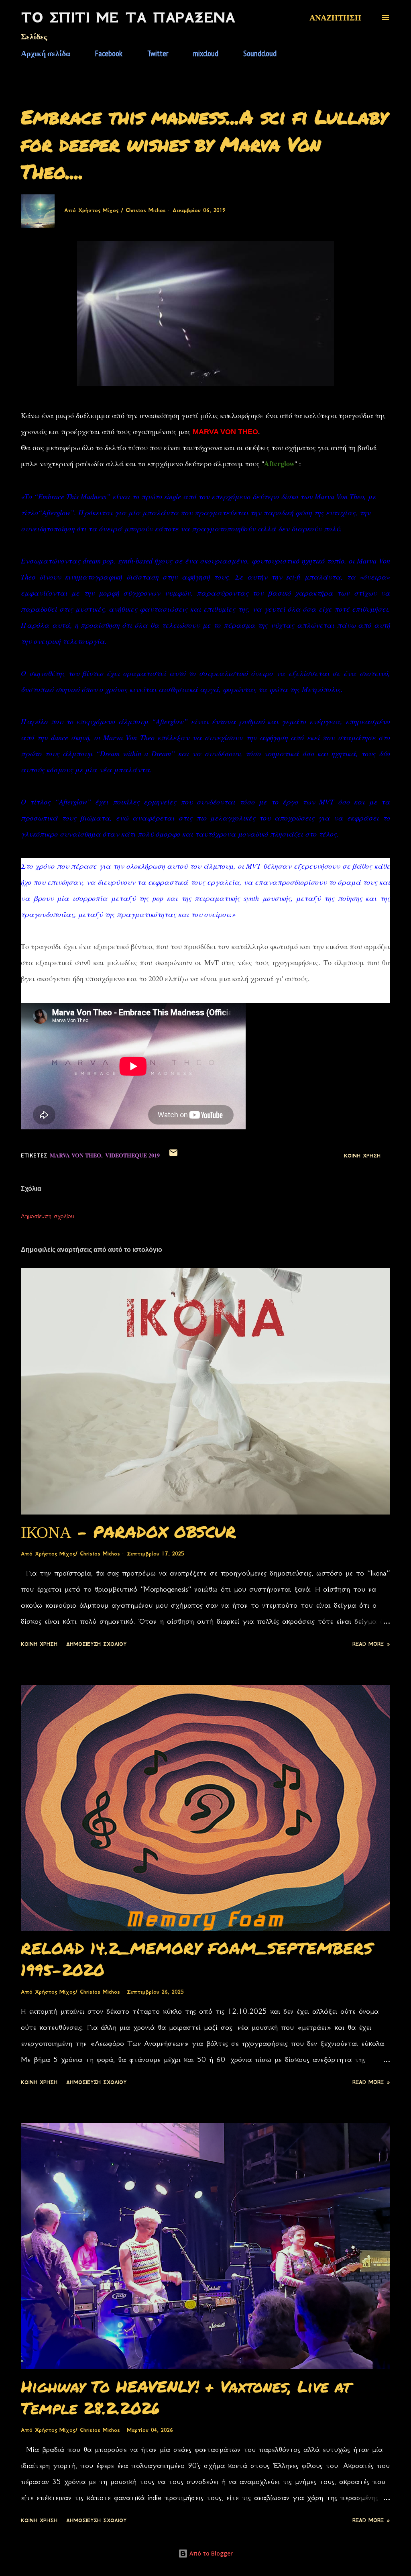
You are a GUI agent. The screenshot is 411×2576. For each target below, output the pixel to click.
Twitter (158, 53)
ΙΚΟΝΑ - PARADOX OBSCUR (128, 1532)
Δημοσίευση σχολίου (48, 1216)
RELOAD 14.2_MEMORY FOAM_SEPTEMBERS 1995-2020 (197, 1959)
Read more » (371, 1644)
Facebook (109, 53)
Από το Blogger (210, 2553)
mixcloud (206, 53)
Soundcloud (260, 53)
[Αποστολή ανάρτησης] (173, 1156)
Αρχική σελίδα (46, 53)
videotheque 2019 (132, 1155)
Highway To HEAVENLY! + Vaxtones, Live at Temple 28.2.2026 (186, 2397)
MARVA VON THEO (75, 1155)
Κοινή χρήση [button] (362, 1156)
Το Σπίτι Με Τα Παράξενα (128, 18)
